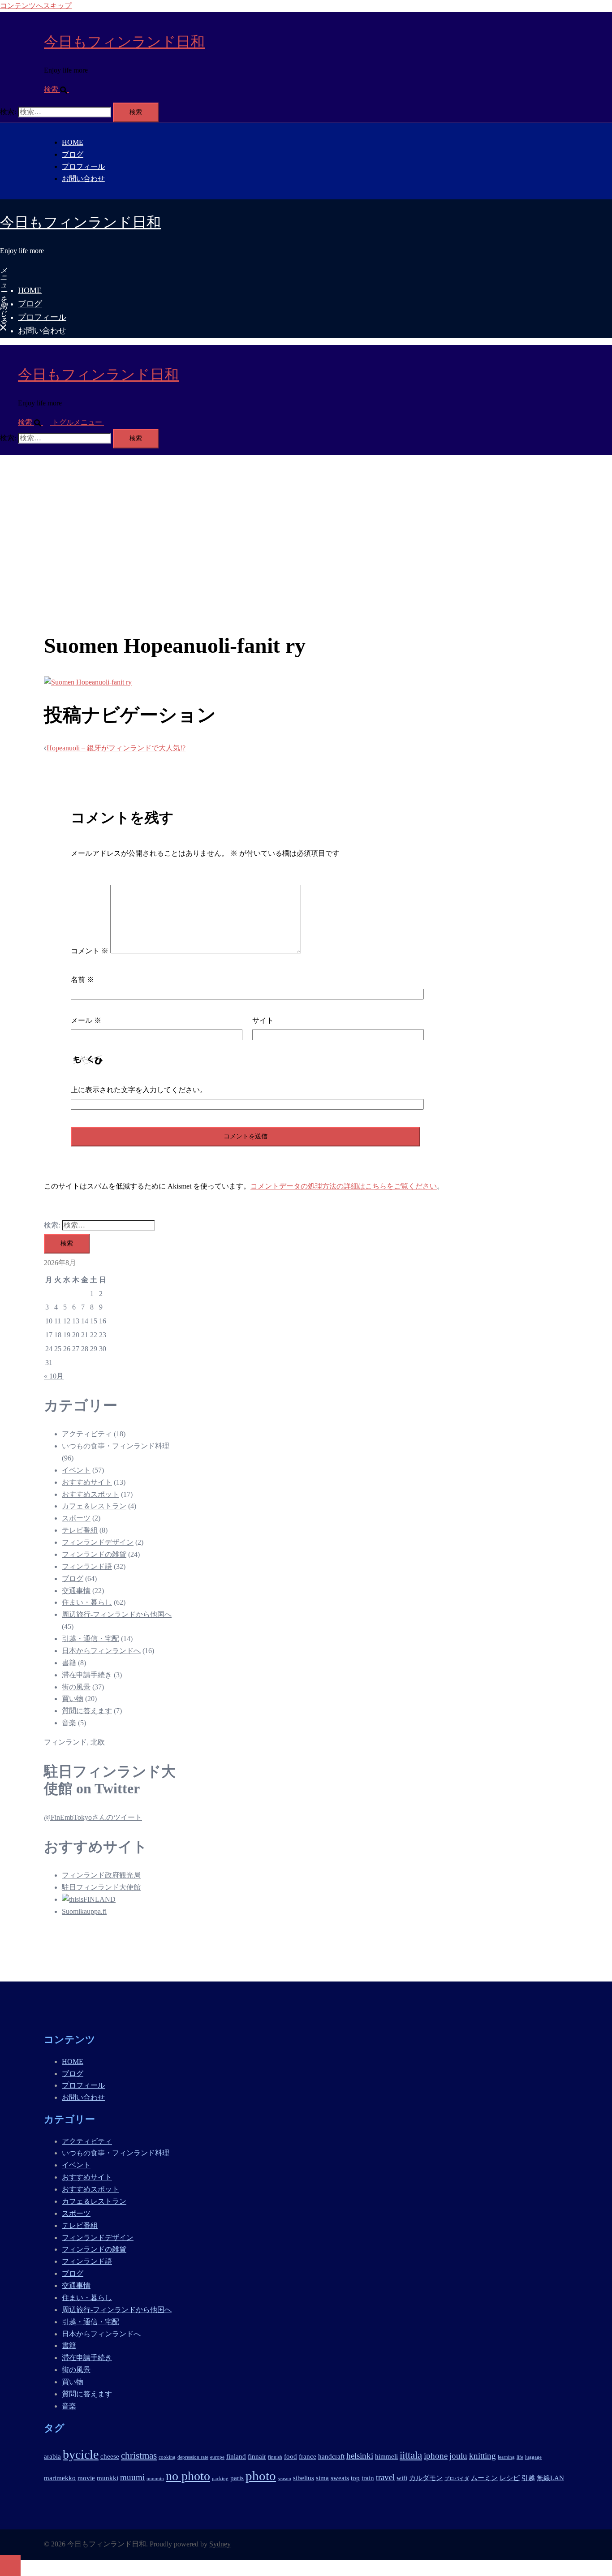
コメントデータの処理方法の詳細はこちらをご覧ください (344, 1186)
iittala (411, 2455)
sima (322, 2478)
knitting (483, 2456)
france (308, 2456)
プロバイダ (457, 2479)
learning (506, 2457)
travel (385, 2477)
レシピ (510, 2478)
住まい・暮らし (87, 1602)
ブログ (73, 154)
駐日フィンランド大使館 (101, 1887)
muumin (155, 2479)
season (284, 2479)
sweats (340, 2478)
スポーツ (76, 1518)
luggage (533, 2457)
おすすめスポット (91, 1494)
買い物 (73, 1699)
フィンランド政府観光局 (101, 1875)
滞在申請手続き (87, 1675)
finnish (275, 2457)
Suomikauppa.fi (84, 1911)
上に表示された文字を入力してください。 (139, 1090)
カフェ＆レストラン (94, 1506)
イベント (76, 1470)
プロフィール (83, 166)
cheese (110, 2456)
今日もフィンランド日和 (124, 42)
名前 (82, 980)
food (291, 2456)
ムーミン (484, 2478)
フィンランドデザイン (98, 1542)
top (355, 2478)
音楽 (69, 1723)
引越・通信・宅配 (91, 1639)
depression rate (193, 2457)
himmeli (386, 2456)
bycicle (81, 2454)
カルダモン (426, 2478)
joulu (458, 2456)
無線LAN (550, 2478)
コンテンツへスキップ (36, 6)
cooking (167, 2457)
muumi (132, 2477)
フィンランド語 (87, 1566)
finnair (257, 2456)
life (520, 2457)
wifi (402, 2478)
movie (86, 2478)
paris (237, 2478)
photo (261, 2476)
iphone (436, 2456)
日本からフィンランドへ (101, 1651)
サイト (263, 1020)
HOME (73, 142)
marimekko (60, 2478)
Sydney (220, 2544)
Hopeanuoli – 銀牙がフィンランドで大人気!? (116, 748)
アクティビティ (87, 1434)
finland (236, 2456)
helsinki (360, 2456)
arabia (52, 2456)
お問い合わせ (83, 179)
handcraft (331, 2456)
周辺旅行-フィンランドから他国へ (117, 1614)
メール (86, 1020)
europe (217, 2457)
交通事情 (76, 1591)
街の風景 (76, 1687)
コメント (90, 951)
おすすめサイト (87, 1482)
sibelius (304, 2478)
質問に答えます (87, 1711)
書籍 (69, 1663)
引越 (528, 2478)
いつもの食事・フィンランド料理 (116, 1446)
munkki (108, 2478)
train (368, 2478)
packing (220, 2479)
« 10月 (54, 1376)
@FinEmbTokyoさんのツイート (93, 1817)
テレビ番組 (80, 1530)
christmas (139, 2455)
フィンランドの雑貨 (94, 1554)
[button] (60, 89)
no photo (188, 2476)
